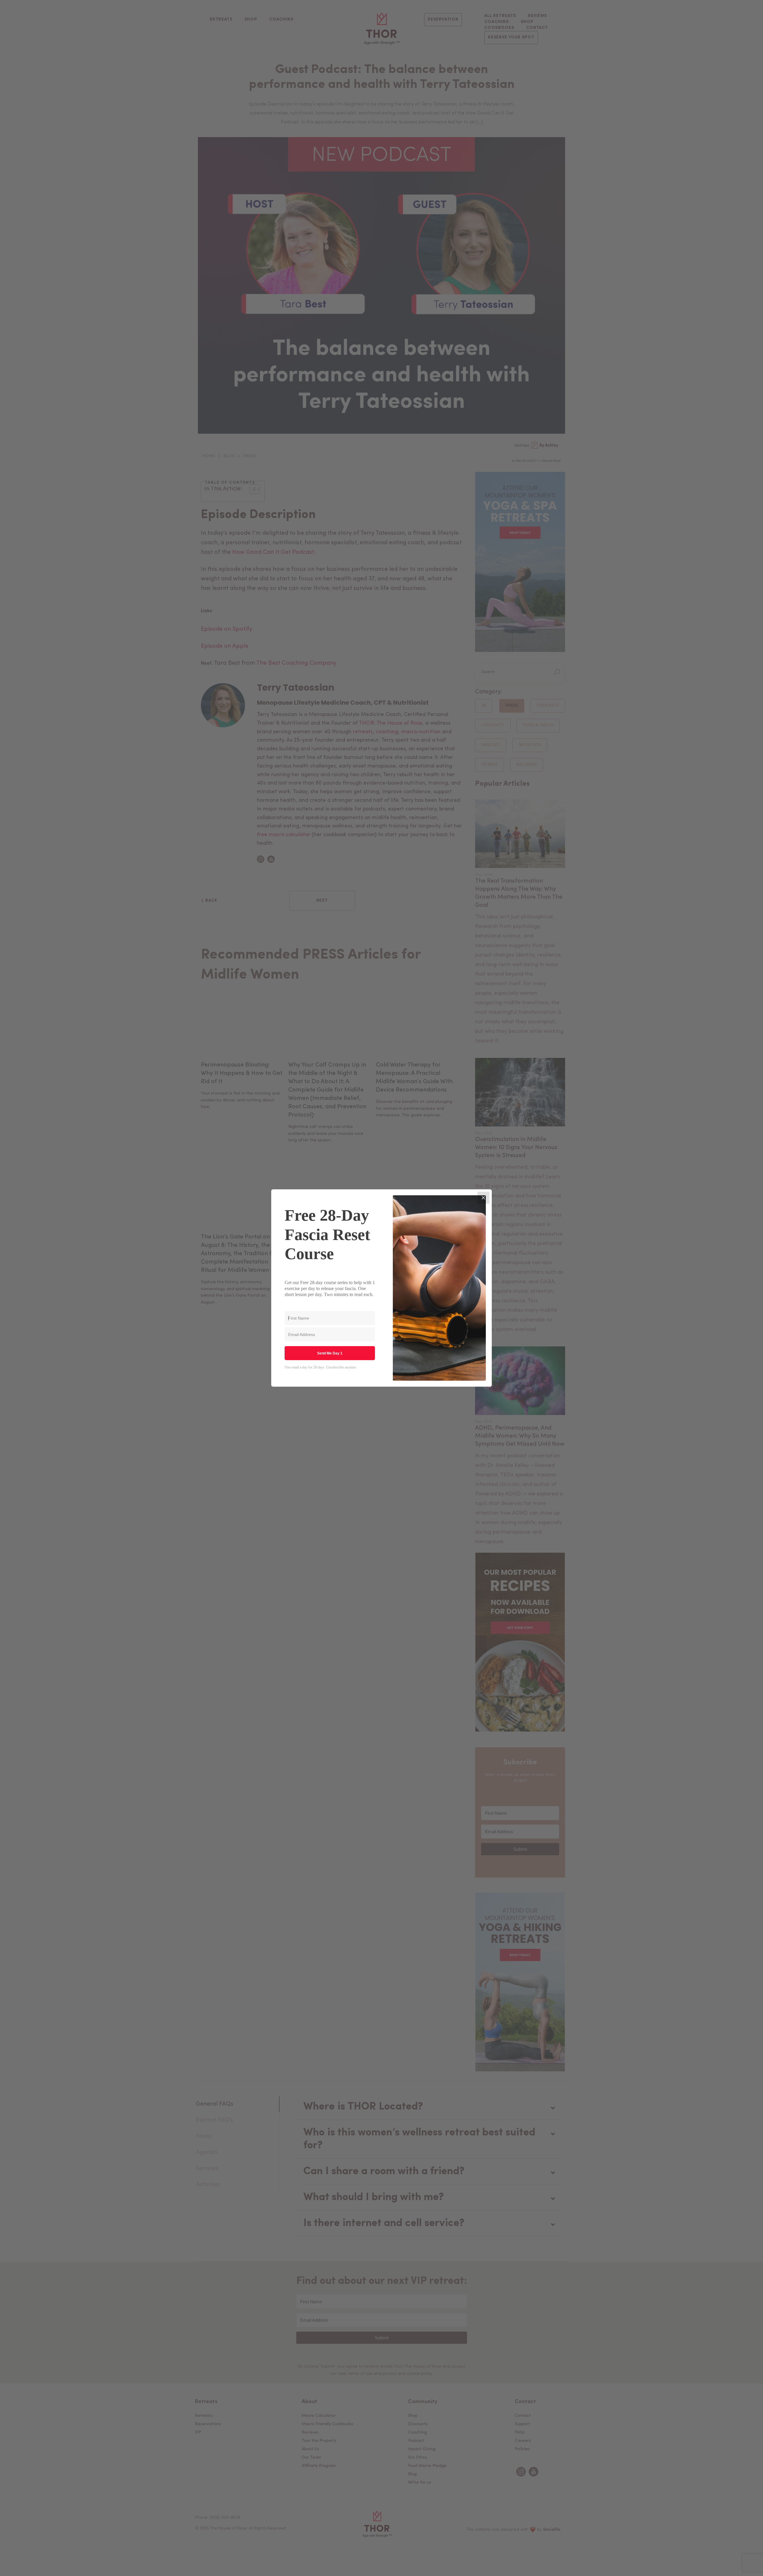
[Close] (483, 1198)
